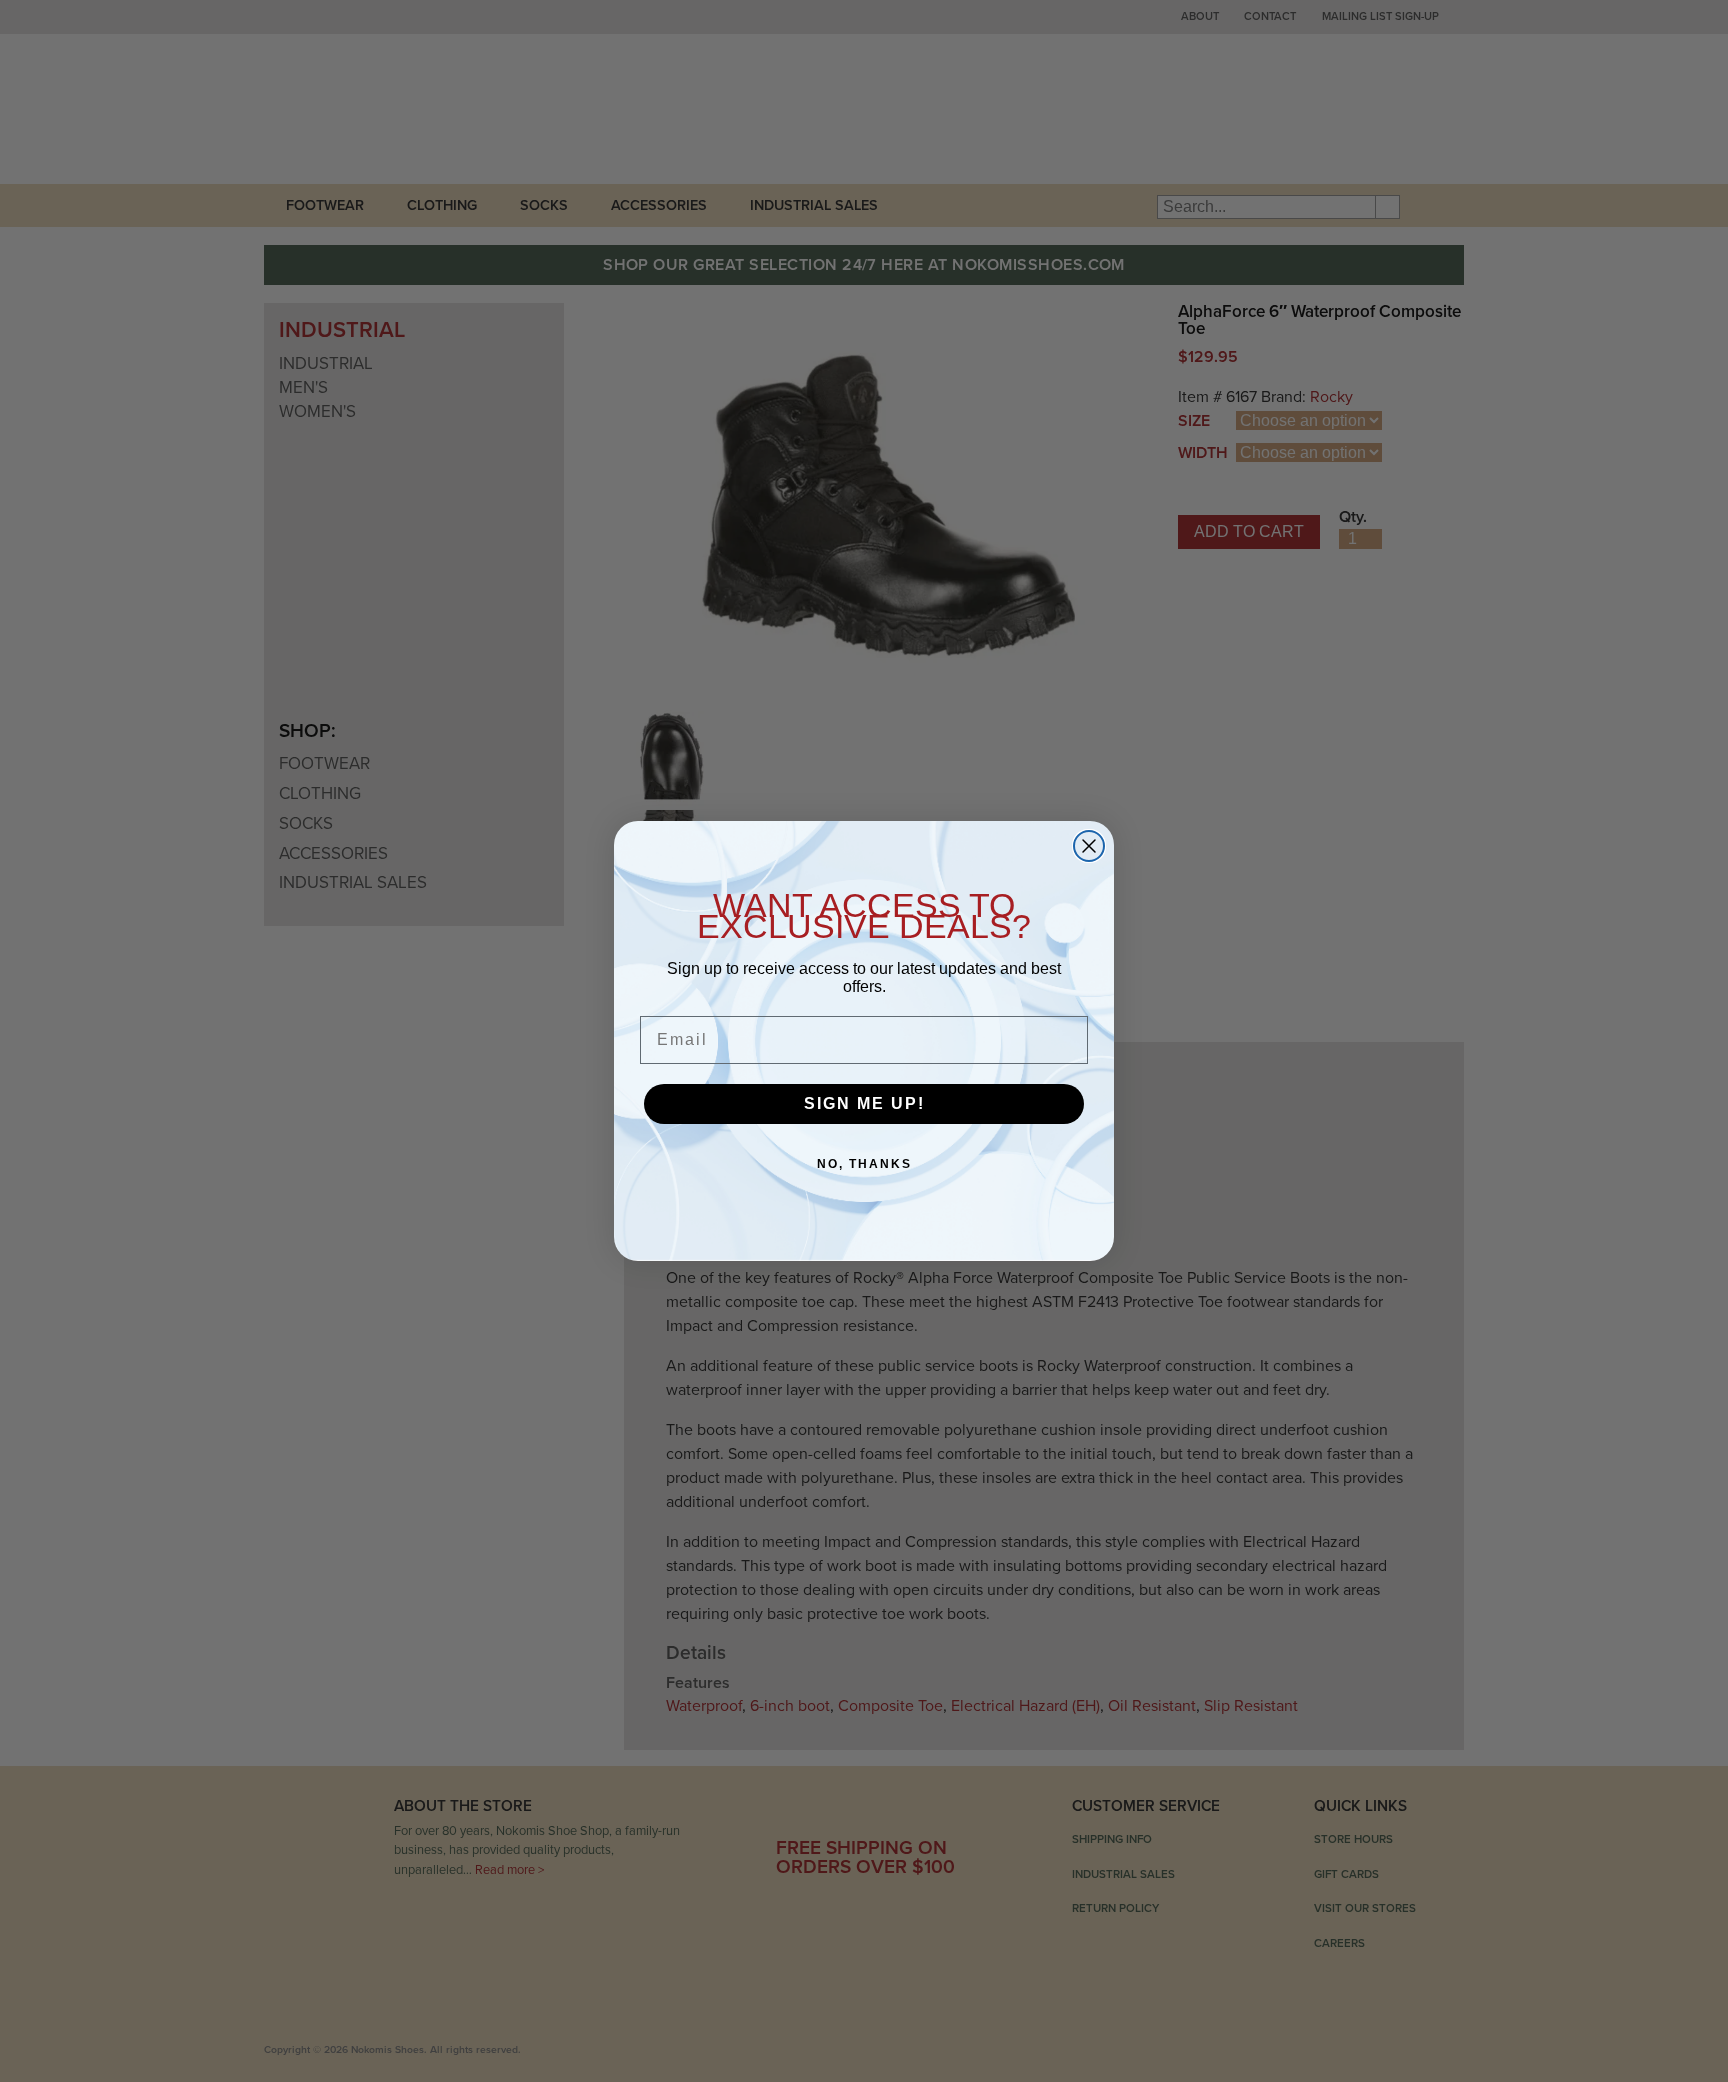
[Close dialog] (1089, 846)
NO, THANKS (864, 1164)
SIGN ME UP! (864, 1103)
